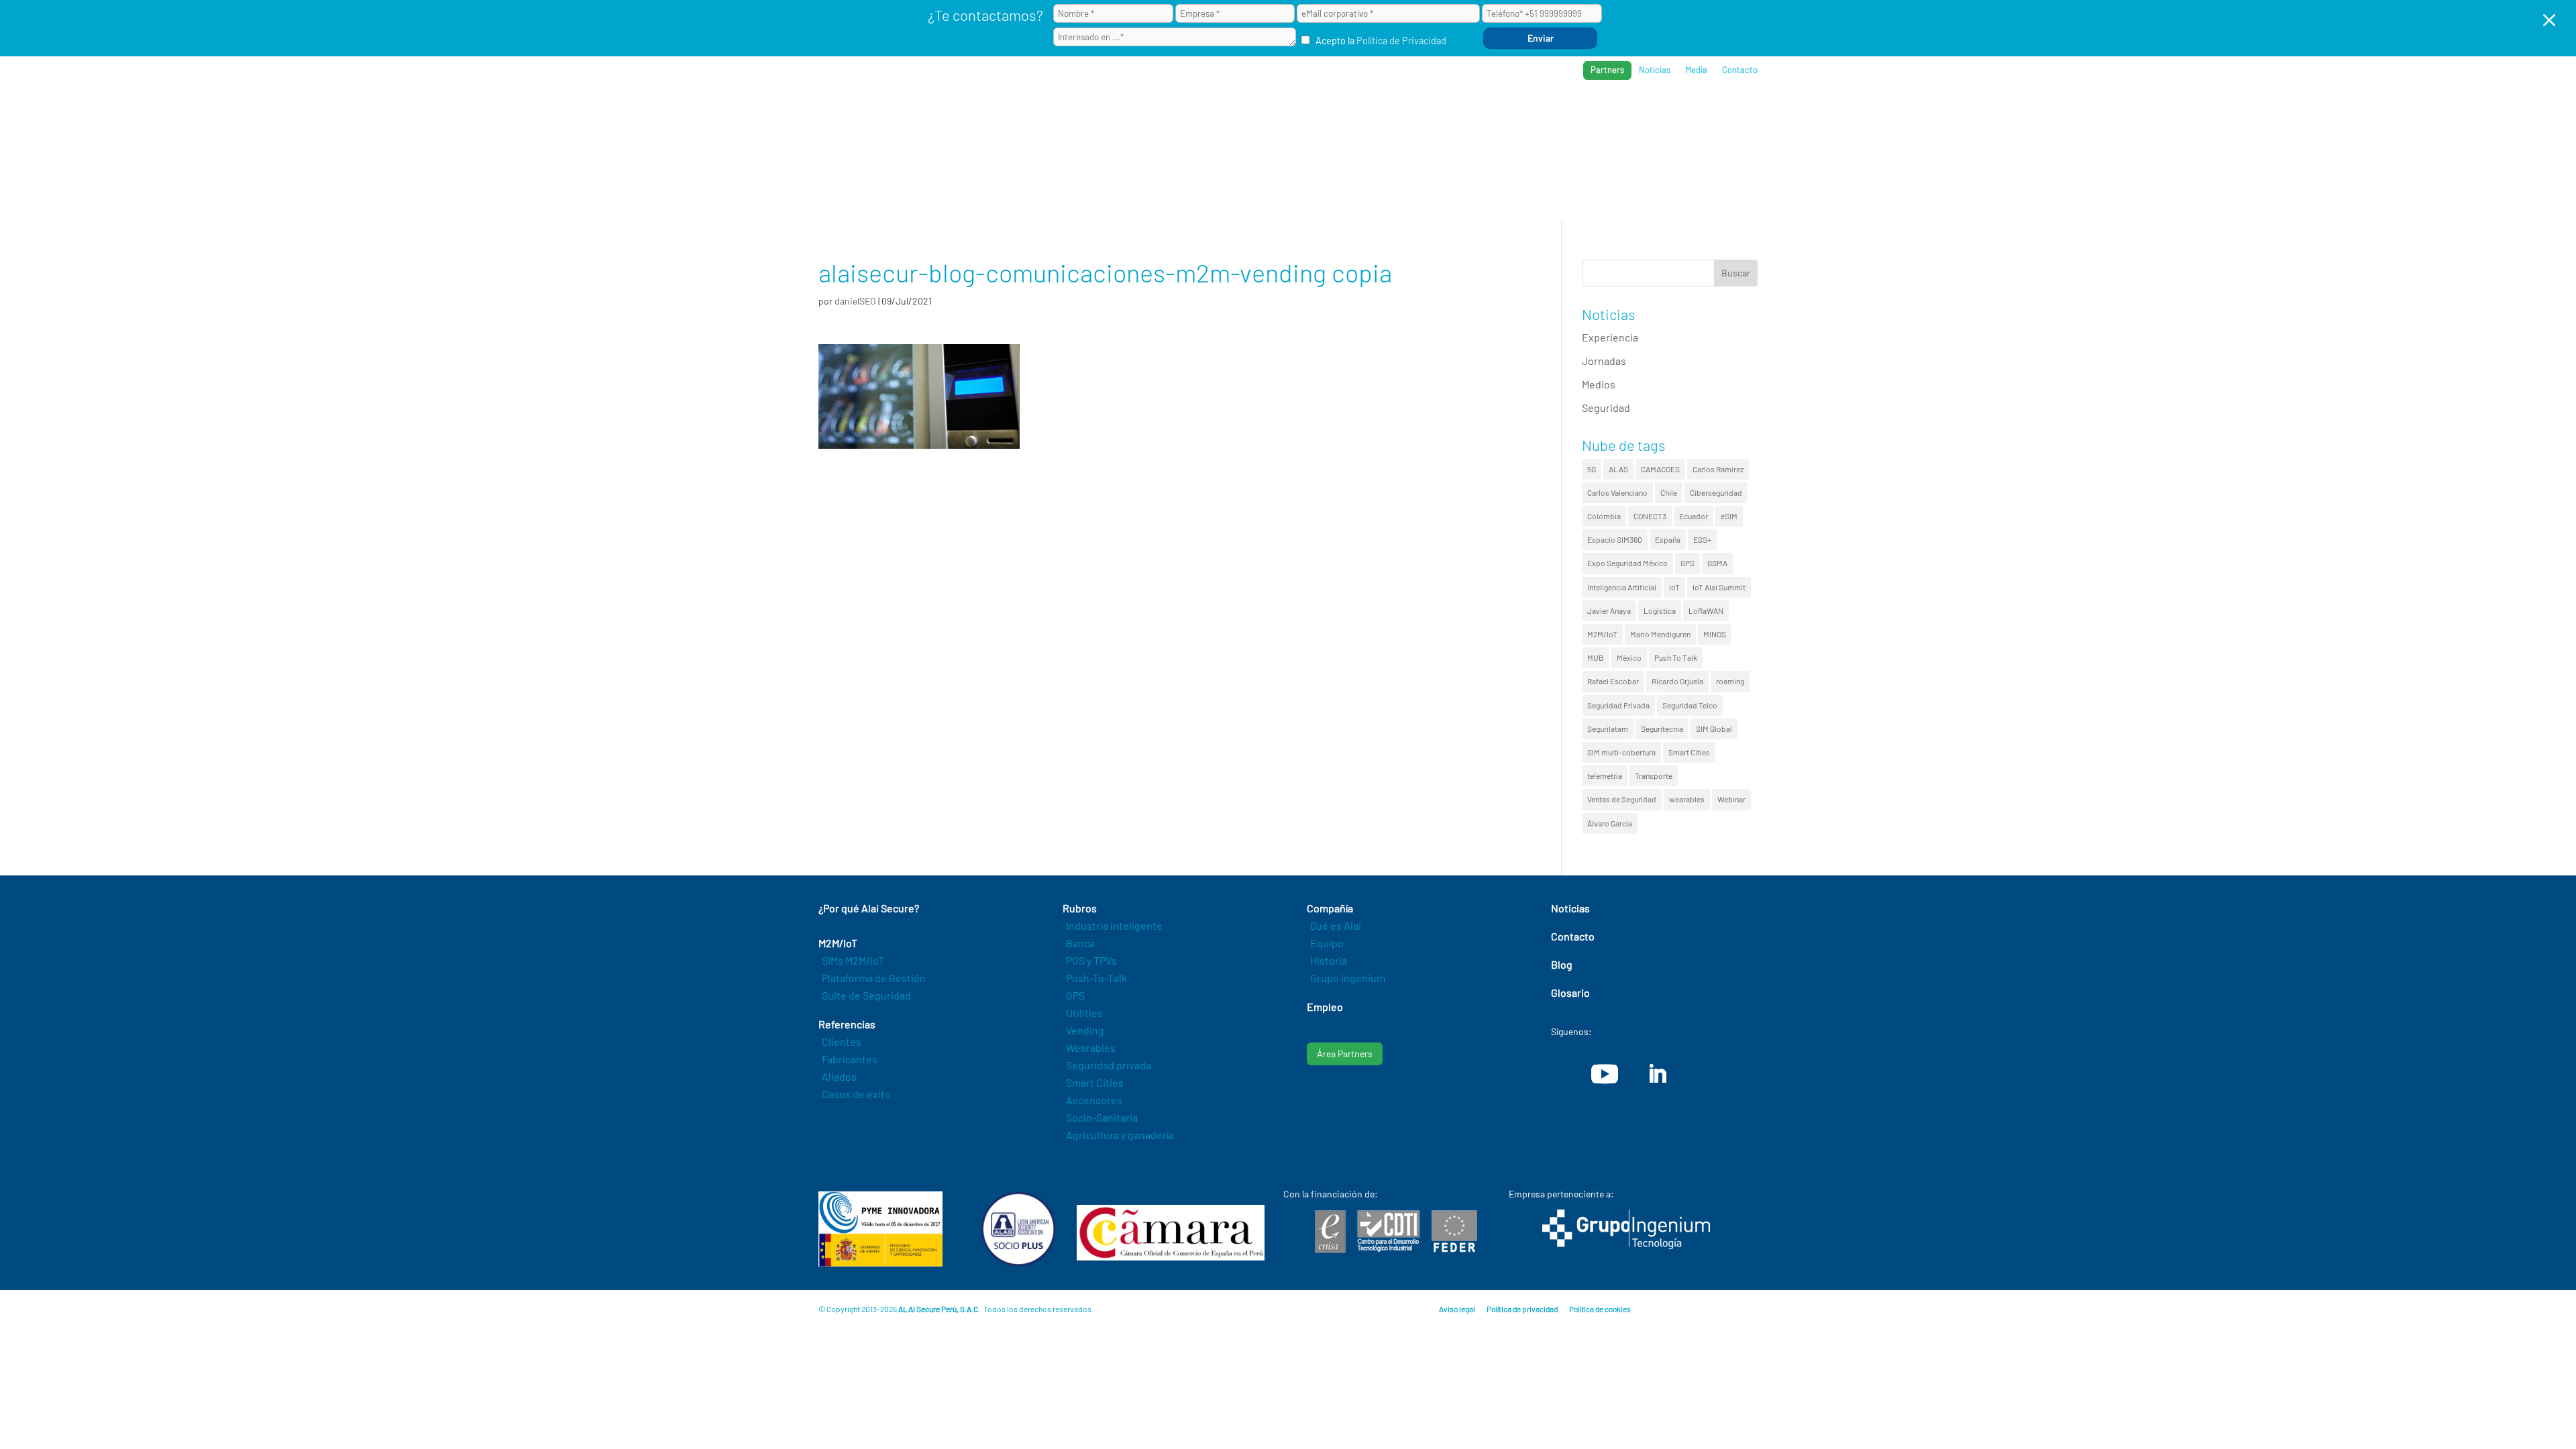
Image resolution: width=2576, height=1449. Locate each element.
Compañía (1626, 114)
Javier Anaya (1609, 610)
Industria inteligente (1114, 925)
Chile (1669, 492)
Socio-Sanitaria (1102, 1117)
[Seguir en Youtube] (1605, 1074)
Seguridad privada (1109, 1065)
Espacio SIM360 (1615, 539)
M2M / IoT (1418, 114)
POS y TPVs (1091, 960)
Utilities (1084, 1013)
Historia (1329, 960)
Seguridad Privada (1618, 705)
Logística (1660, 610)
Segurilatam (1608, 729)
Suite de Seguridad (866, 995)
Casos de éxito (856, 1094)
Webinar (1731, 799)
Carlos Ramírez (1718, 469)
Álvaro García (1610, 823)
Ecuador (1694, 516)
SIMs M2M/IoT (853, 960)
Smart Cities (1689, 752)
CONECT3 (1650, 516)
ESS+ (1702, 539)
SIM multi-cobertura (1621, 752)
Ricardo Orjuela (1677, 681)
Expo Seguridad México (1627, 563)
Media (1696, 70)
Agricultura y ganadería (1120, 1135)
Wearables (1091, 1048)
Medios (1599, 384)
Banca (1080, 943)
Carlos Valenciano (1617, 492)
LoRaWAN (1706, 610)
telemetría (1605, 775)
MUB (1596, 657)
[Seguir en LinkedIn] (1657, 1074)
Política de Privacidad (1401, 41)
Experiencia (1610, 337)
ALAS (1618, 469)
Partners (1607, 70)
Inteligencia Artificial (1622, 587)
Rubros (1480, 114)
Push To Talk (1676, 657)
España (1668, 539)
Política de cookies (1600, 1309)
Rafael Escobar (1613, 681)
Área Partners (1345, 1054)
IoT (1674, 587)
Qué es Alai (1336, 925)
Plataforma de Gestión (874, 978)
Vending (1085, 1030)
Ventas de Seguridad (1622, 799)
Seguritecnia (1662, 729)
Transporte (1654, 775)
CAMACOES (1660, 469)
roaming (1730, 681)
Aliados (839, 1076)
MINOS (1715, 634)
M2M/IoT (1602, 634)
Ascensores (1094, 1100)
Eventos (1692, 114)
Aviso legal (1457, 1309)
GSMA (1717, 563)
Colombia (1604, 516)
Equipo (1327, 943)
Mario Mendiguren (1660, 634)
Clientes (842, 1041)
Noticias (1655, 70)
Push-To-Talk (1096, 978)
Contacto (1740, 70)
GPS (1687, 563)
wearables (1687, 799)
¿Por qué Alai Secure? (1323, 114)
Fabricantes (850, 1059)
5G (1592, 469)
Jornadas (1604, 361)
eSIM (1729, 516)
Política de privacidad (1522, 1309)
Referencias (1551, 114)
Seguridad (1606, 408)
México (1629, 657)
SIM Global (1714, 729)
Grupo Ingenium (1348, 978)
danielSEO (855, 301)
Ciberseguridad (1716, 492)
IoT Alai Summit (1719, 587)
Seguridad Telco (1690, 705)
